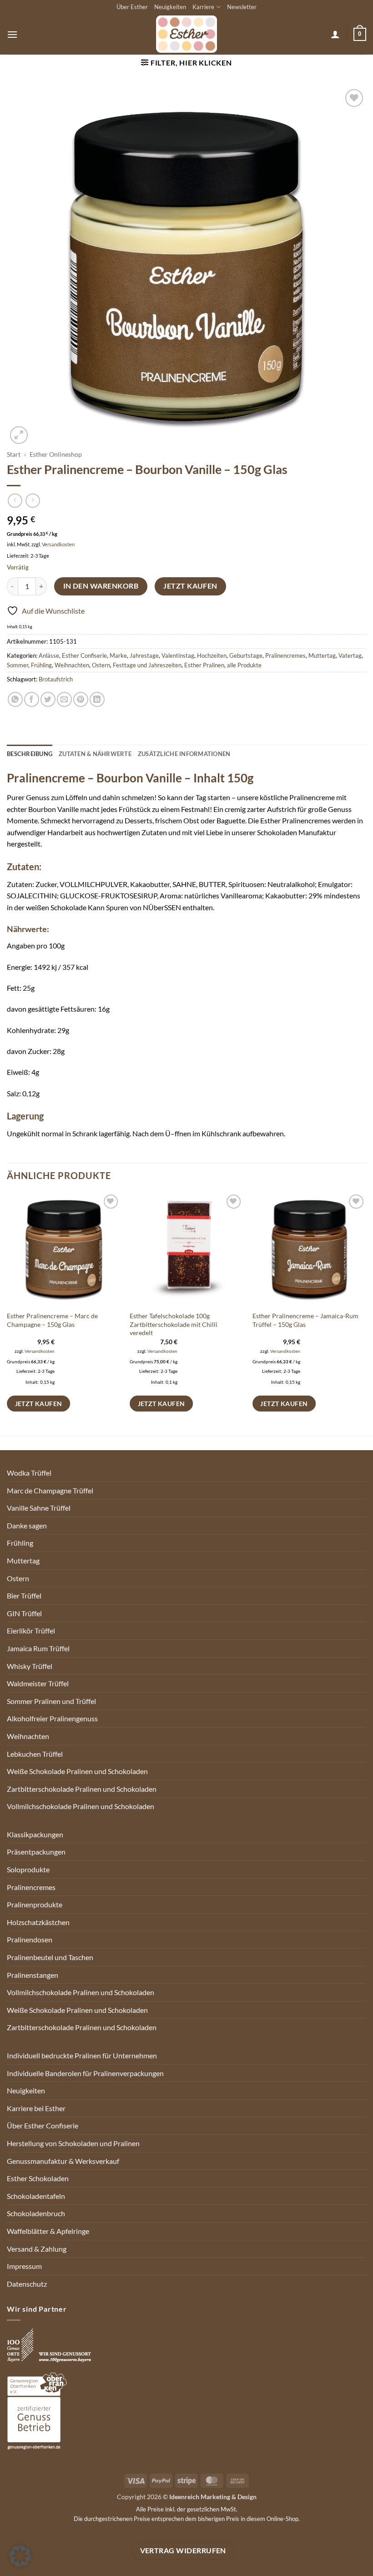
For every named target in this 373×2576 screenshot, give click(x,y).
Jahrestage (144, 655)
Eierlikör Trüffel (31, 1631)
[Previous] (7, 1313)
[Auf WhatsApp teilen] (15, 699)
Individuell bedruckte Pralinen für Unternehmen (82, 2055)
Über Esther (132, 7)
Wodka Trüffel (29, 1473)
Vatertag (350, 655)
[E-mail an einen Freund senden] (64, 699)
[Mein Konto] (335, 34)
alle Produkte (244, 665)
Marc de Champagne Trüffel (50, 1490)
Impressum (24, 2266)
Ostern (101, 665)
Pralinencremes (285, 655)
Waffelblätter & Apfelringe (48, 2231)
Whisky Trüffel (30, 1666)
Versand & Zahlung (37, 2249)
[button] (12, 34)
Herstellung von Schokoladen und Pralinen (73, 2143)
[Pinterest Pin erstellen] (81, 699)
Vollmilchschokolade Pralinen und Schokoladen (81, 1806)
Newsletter (242, 7)
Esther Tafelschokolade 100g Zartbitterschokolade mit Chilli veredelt (174, 1324)
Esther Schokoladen (38, 2178)
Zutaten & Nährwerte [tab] (95, 754)
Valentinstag (178, 655)
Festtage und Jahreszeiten (147, 665)
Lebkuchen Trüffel (35, 1754)
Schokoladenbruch (36, 2213)
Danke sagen (27, 1525)
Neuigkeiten (170, 7)
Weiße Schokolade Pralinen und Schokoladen (77, 1771)
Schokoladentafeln (36, 2196)
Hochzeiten (212, 655)
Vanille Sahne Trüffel (39, 1508)
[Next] (366, 1313)
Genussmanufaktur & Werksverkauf (63, 2161)
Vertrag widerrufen (183, 2551)
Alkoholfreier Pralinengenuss (52, 1718)
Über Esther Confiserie (43, 2125)
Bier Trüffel (24, 1596)
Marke (118, 655)
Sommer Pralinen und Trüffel (51, 1701)
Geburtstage (246, 655)
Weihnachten (72, 665)
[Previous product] (33, 501)
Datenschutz (27, 2284)
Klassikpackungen (35, 1834)
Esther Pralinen (204, 665)
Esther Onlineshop (56, 454)
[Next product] (15, 501)
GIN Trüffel (24, 1613)
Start (14, 454)
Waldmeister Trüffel (38, 1683)
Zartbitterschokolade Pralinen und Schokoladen (82, 1789)
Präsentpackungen (36, 1852)
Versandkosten (58, 544)
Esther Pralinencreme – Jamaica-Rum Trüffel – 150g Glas (305, 1320)
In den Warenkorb (101, 586)
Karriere (203, 7)
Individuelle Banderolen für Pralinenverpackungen (85, 2073)
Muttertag (322, 655)
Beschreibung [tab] (30, 754)
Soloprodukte (28, 1869)
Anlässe (49, 655)
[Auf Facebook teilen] (32, 699)
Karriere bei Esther (36, 2108)
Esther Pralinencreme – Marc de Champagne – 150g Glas (52, 1320)
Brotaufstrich (56, 679)
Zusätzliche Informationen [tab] (184, 754)
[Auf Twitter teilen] (48, 699)
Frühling (41, 665)
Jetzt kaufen (190, 586)
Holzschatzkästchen (38, 1922)
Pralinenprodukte (35, 1904)
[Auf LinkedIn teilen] (97, 699)
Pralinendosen (30, 1939)
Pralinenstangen (33, 1975)
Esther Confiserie (84, 655)
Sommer (18, 665)
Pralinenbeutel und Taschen (50, 1957)
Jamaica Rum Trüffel (38, 1648)
